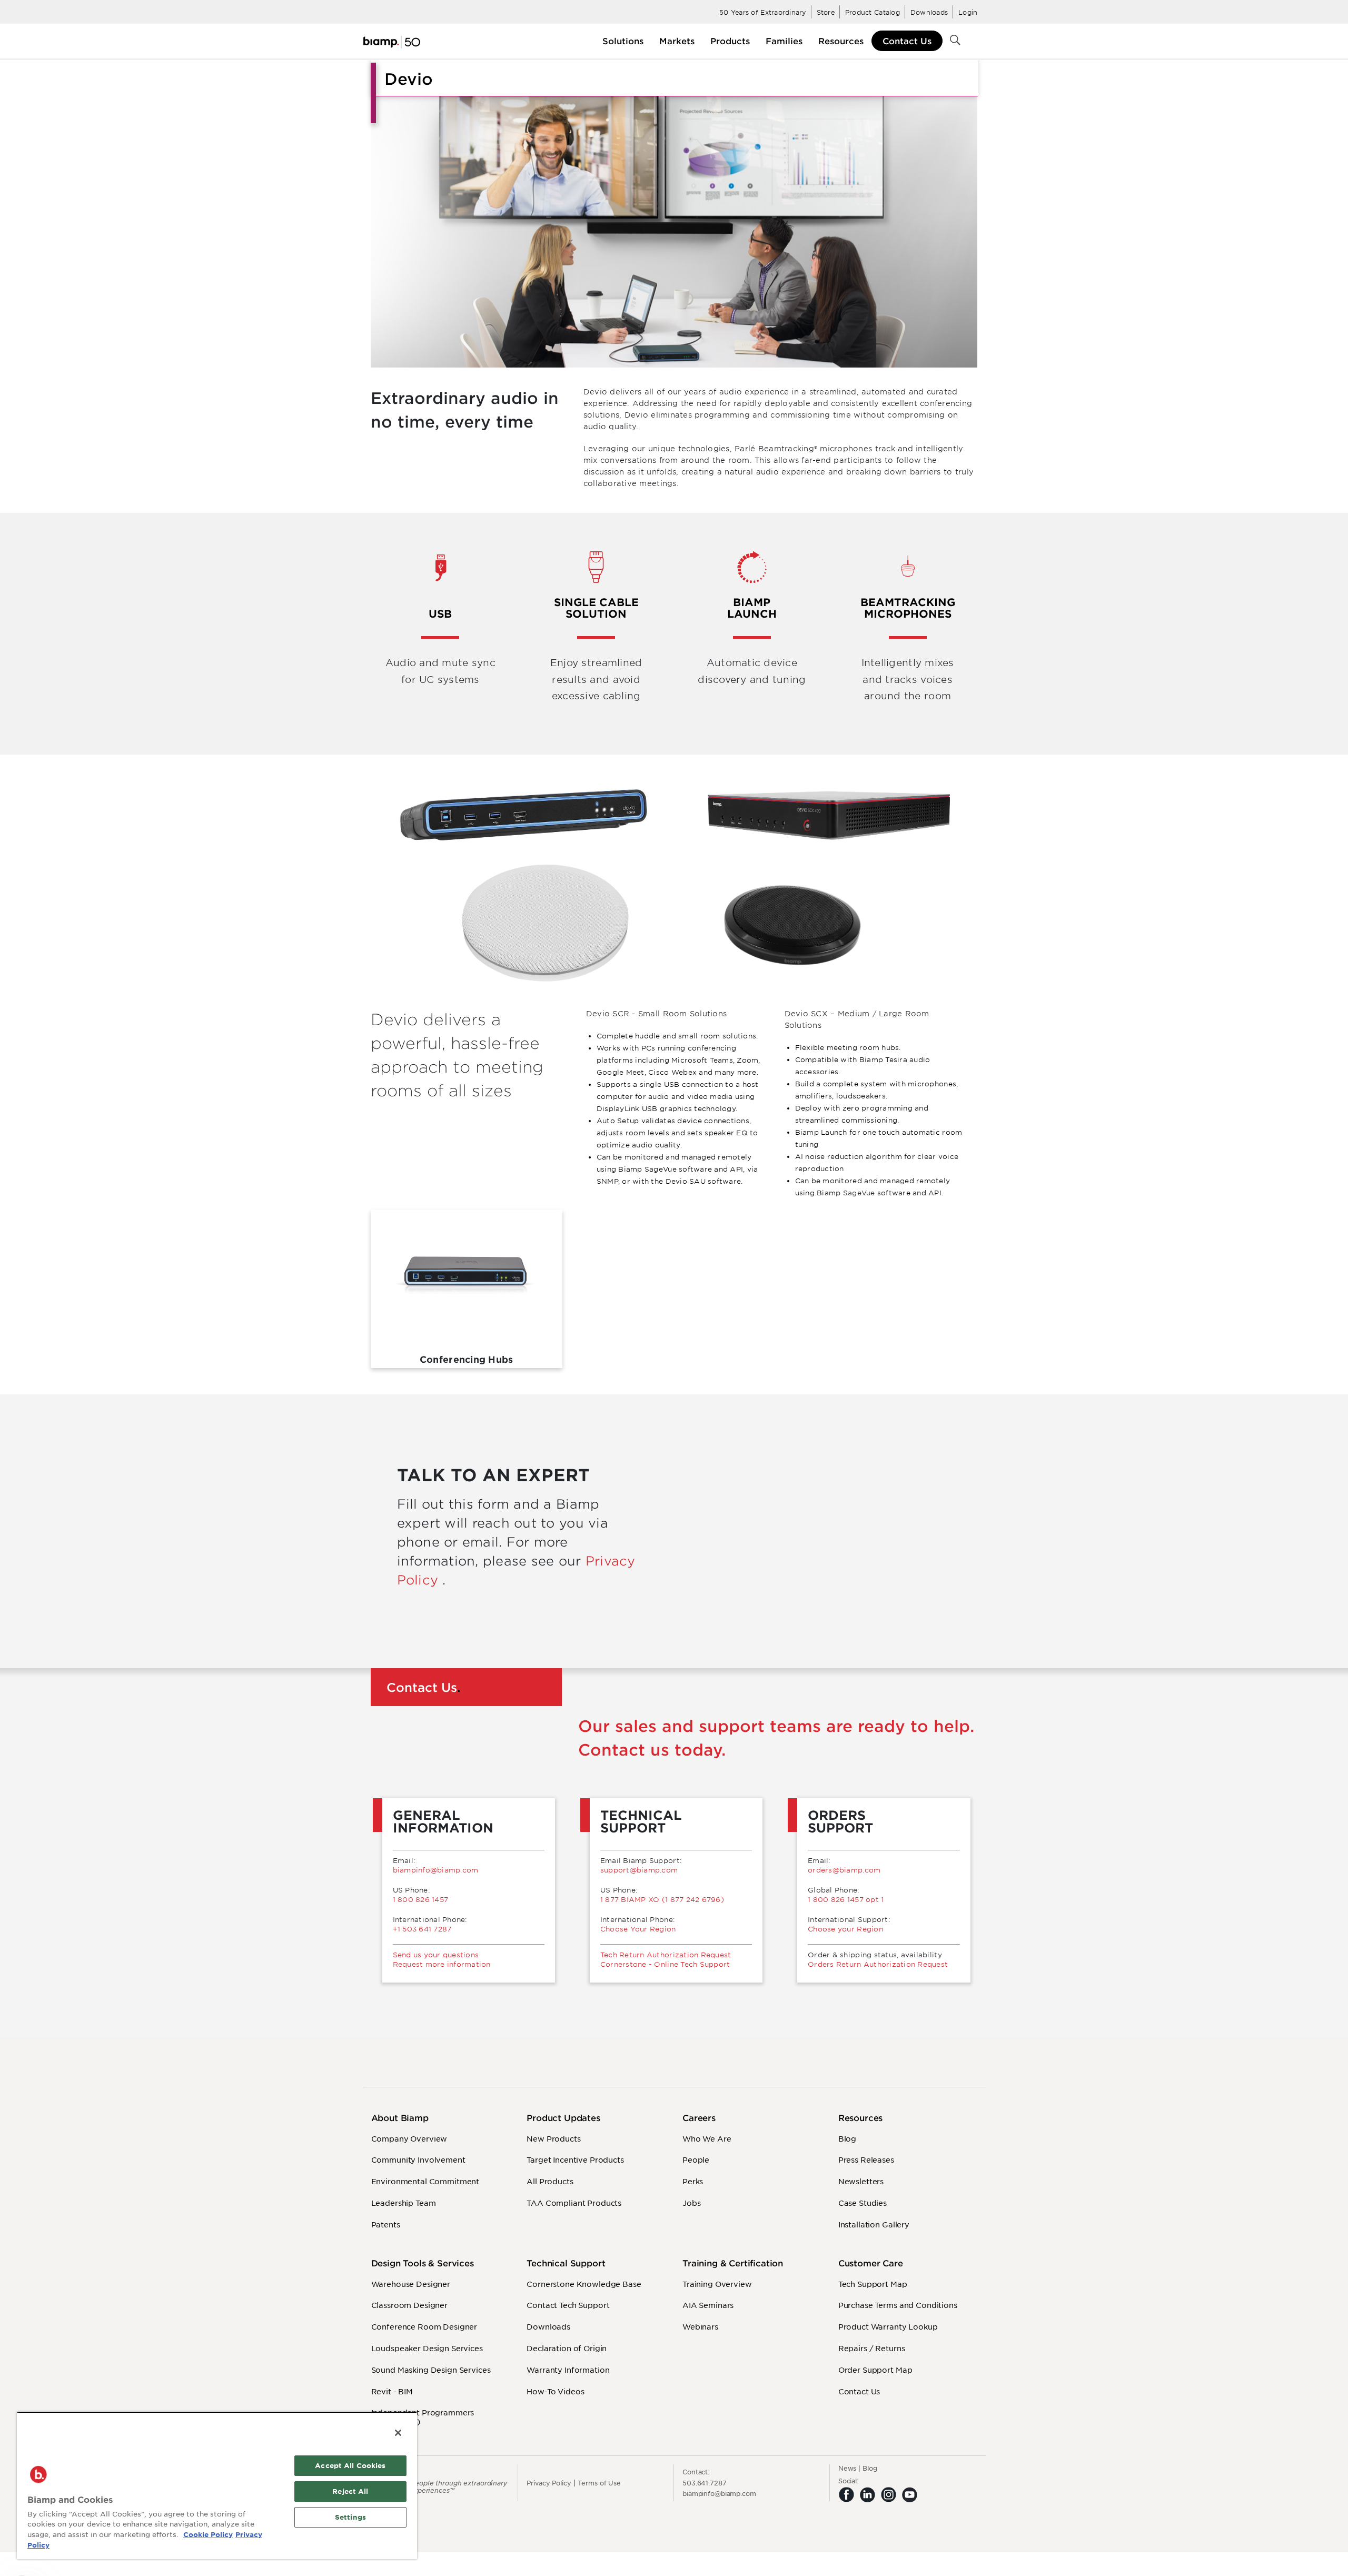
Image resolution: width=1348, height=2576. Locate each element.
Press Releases (866, 2159)
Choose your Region (845, 1929)
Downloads (548, 2326)
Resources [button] (861, 2118)
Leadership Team (404, 2203)
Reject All (350, 2491)
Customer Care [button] (871, 2263)
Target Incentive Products (575, 2159)
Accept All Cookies (350, 2465)
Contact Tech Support (568, 2305)
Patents (386, 2224)
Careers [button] (699, 2118)
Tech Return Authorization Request (666, 1955)
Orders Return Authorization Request (878, 1964)
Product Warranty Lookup (888, 2326)
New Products (553, 2138)
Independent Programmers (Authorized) (423, 2417)
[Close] (398, 2433)
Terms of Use (599, 2483)
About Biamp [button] (400, 2118)
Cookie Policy (208, 2534)
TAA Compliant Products (574, 2203)
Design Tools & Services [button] (423, 2263)
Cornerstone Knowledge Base (584, 2284)
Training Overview (717, 2284)
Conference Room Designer (424, 2326)
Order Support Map (875, 2370)
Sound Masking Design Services (431, 2370)
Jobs (691, 2203)
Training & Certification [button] (733, 2263)
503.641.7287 (705, 2483)
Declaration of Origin (567, 2348)
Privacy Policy (549, 2483)
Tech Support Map (873, 2284)
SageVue (859, 1193)
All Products (550, 2181)
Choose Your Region (638, 1929)
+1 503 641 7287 (422, 1929)
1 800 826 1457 (421, 1899)
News (848, 2468)
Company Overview (409, 2138)
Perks (693, 2181)
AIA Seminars (708, 2305)
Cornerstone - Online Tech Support (665, 1964)
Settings (350, 2517)
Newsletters (861, 2181)
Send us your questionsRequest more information (442, 1959)
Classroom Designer (409, 2305)
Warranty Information (568, 2370)
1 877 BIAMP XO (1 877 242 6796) (662, 1899)
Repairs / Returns (872, 2348)
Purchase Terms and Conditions (898, 2305)
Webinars (700, 2326)
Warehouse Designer (411, 2284)
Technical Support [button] (566, 2263)
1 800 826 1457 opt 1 (846, 1899)
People (696, 2159)
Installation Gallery (874, 2224)
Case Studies (863, 2203)
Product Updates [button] (563, 2118)
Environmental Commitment (425, 2181)
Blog (847, 2138)
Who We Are (707, 2138)
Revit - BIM (392, 2391)
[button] (623, 41)
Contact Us (907, 41)
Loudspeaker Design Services (427, 2348)
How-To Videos (555, 2391)
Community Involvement (418, 2159)
